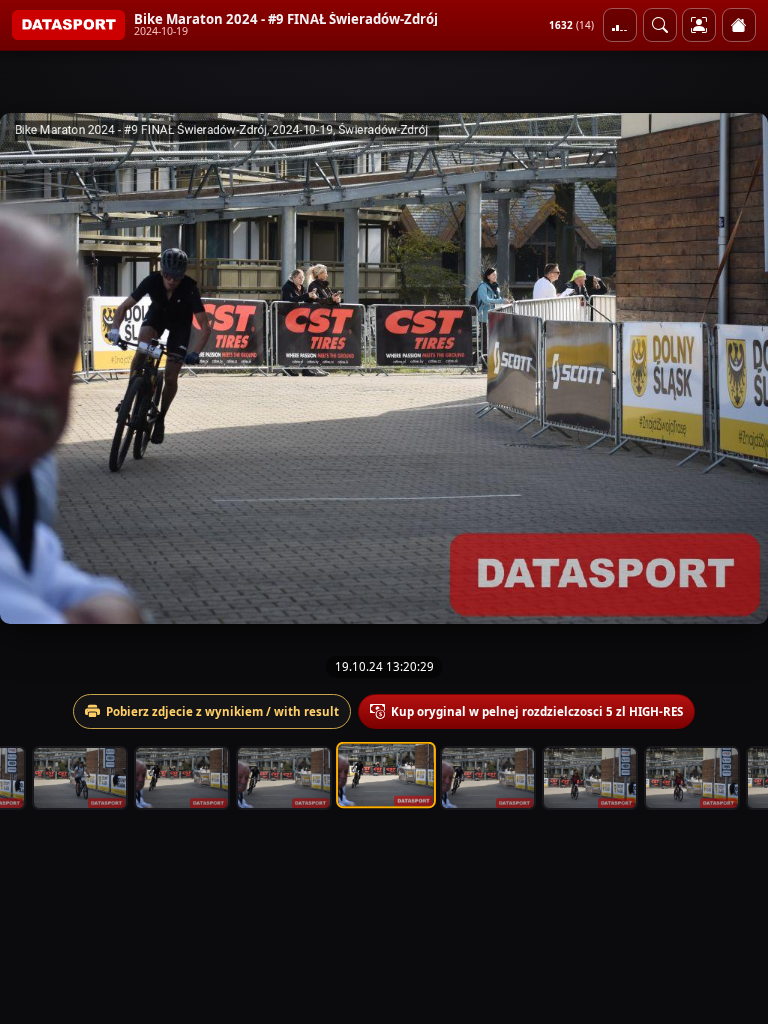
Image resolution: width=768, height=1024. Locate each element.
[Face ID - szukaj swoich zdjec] (660, 25)
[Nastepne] (735, 368)
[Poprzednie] (33, 368)
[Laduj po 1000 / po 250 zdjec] (620, 25)
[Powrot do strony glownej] (739, 25)
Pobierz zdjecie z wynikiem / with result (222, 711)
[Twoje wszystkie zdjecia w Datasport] (699, 25)
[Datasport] (68, 25)
